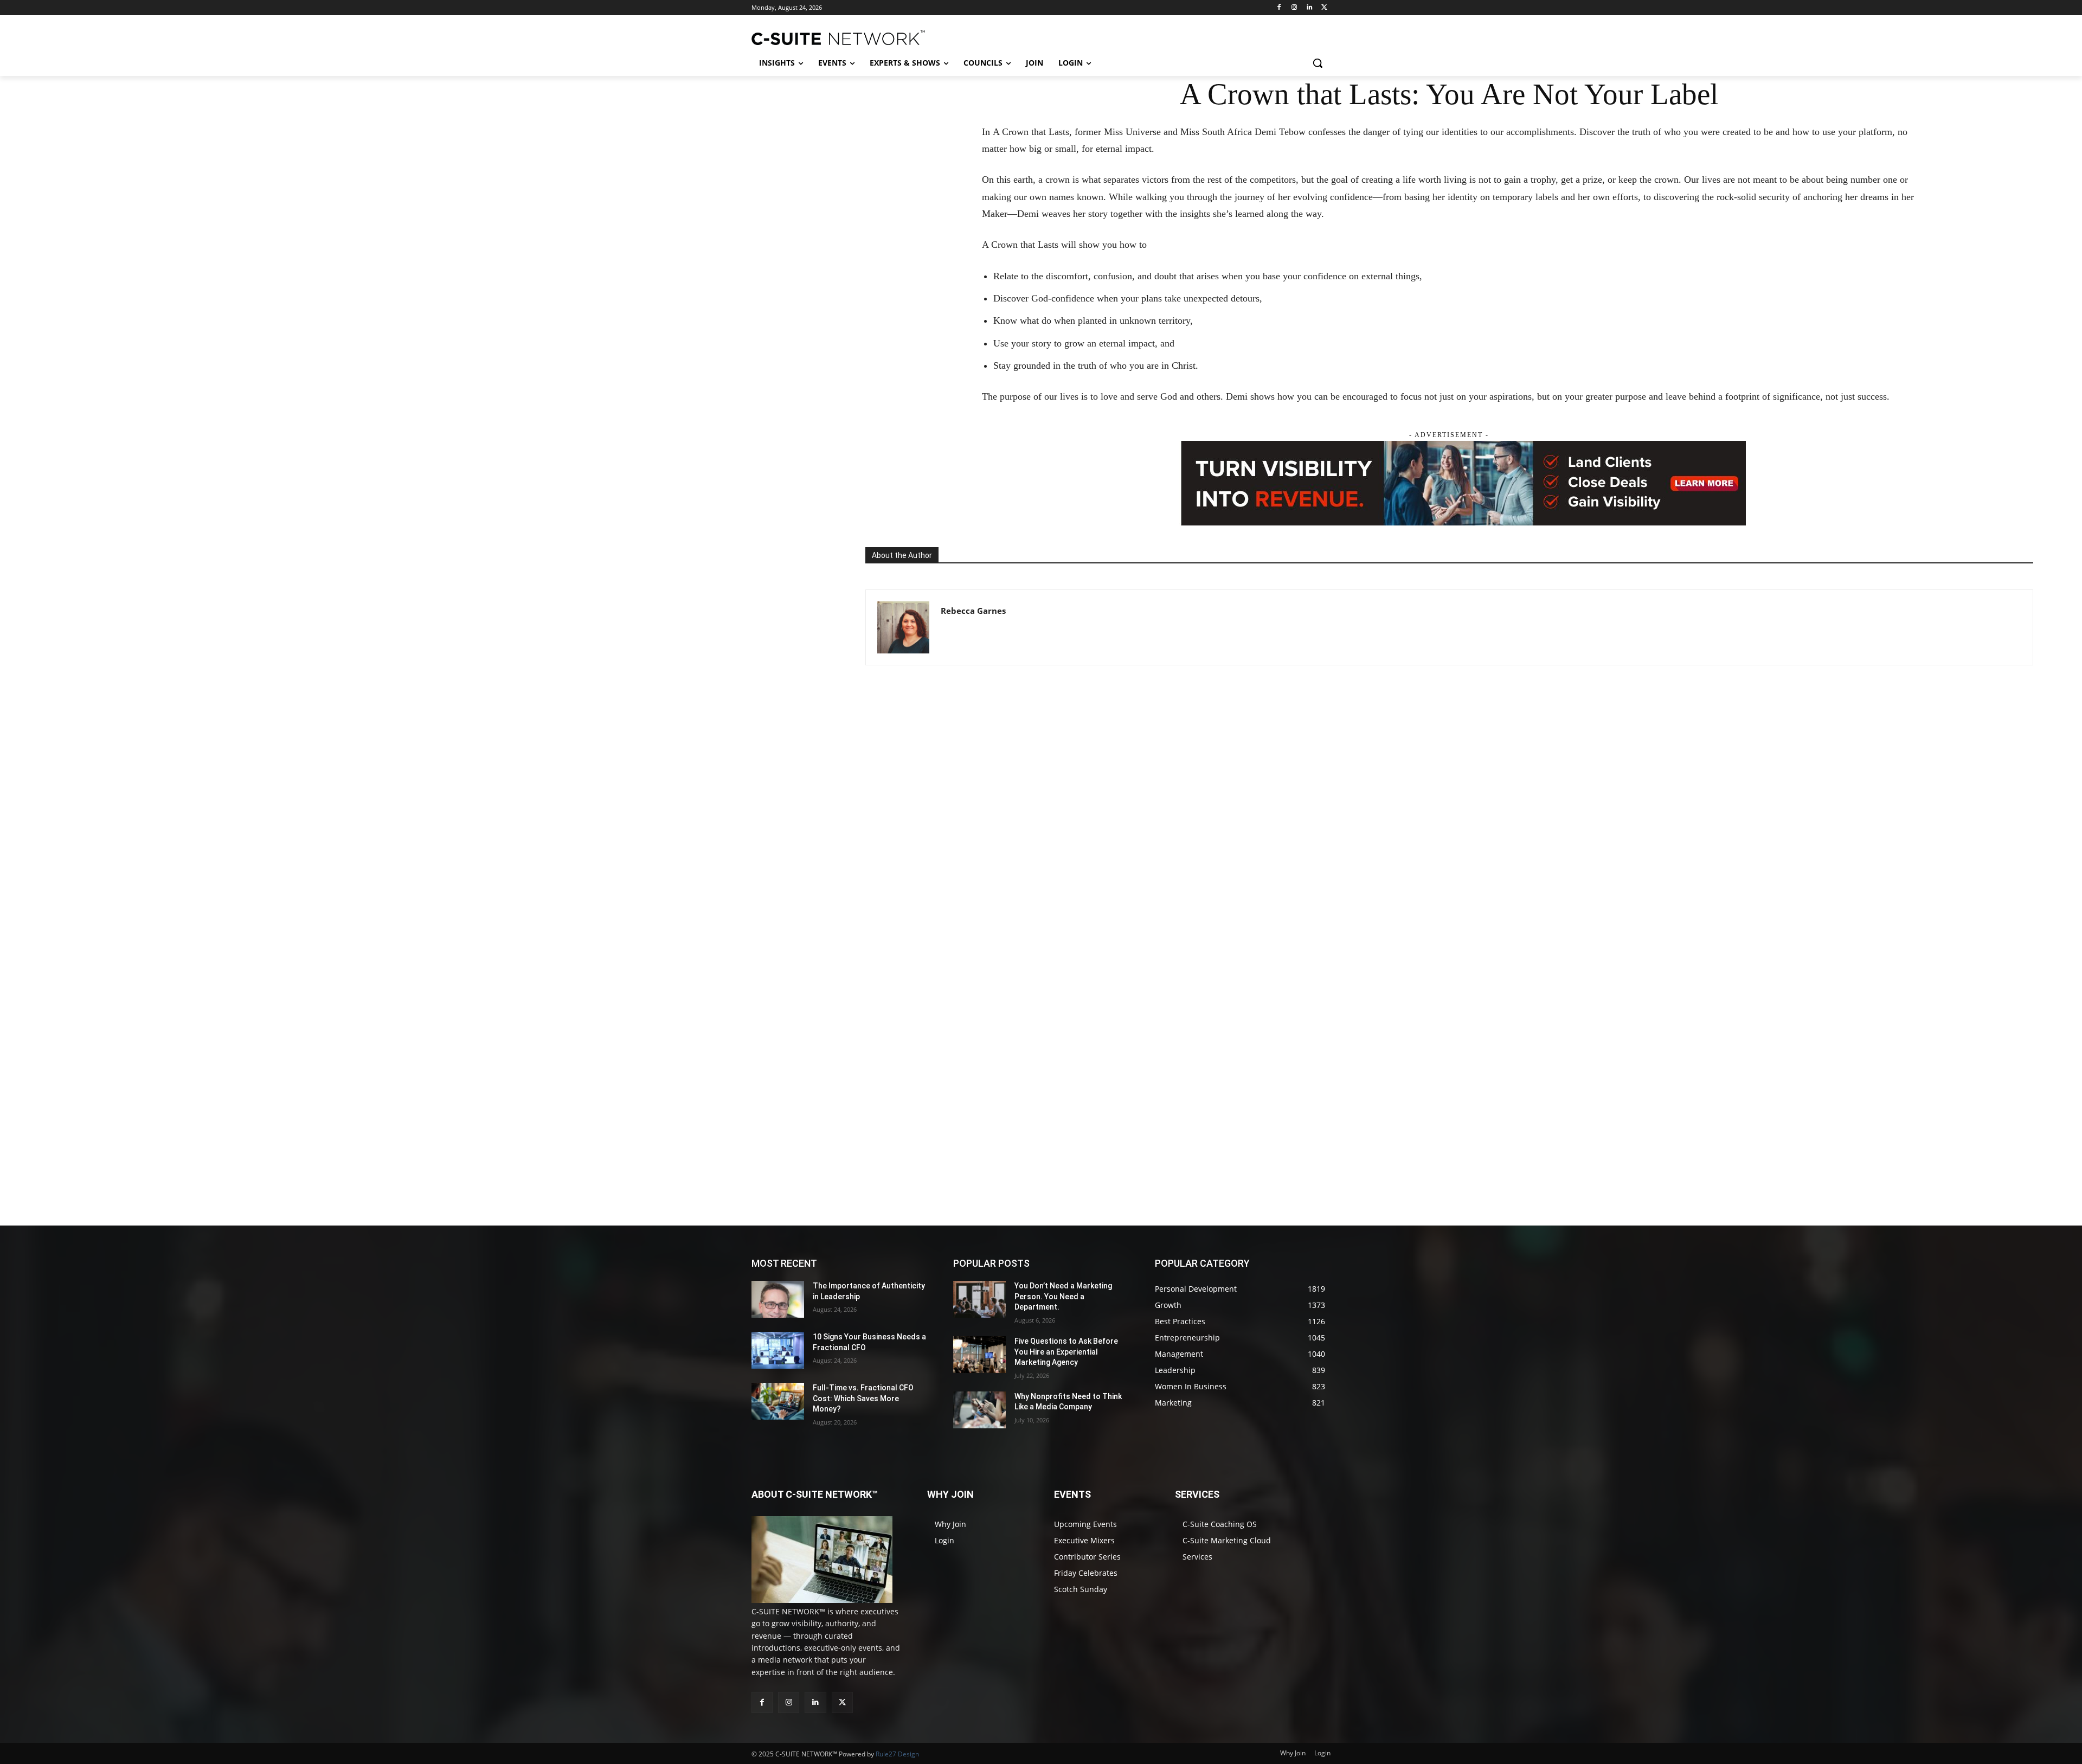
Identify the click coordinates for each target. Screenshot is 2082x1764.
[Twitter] (1324, 8)
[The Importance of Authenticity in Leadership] (778, 1299)
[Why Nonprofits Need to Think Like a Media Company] (979, 1410)
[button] (1318, 63)
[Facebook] (1279, 8)
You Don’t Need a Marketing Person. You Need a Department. (1063, 1296)
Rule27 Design (897, 1754)
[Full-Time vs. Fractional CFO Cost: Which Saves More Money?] (778, 1401)
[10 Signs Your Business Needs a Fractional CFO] (778, 1350)
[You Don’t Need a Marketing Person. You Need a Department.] (979, 1299)
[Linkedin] (1309, 8)
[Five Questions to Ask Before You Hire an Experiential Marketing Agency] (979, 1355)
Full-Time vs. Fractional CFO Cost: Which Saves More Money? (863, 1398)
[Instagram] (1294, 8)
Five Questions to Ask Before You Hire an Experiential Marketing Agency (1066, 1352)
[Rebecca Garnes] (903, 627)
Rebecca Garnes (973, 611)
